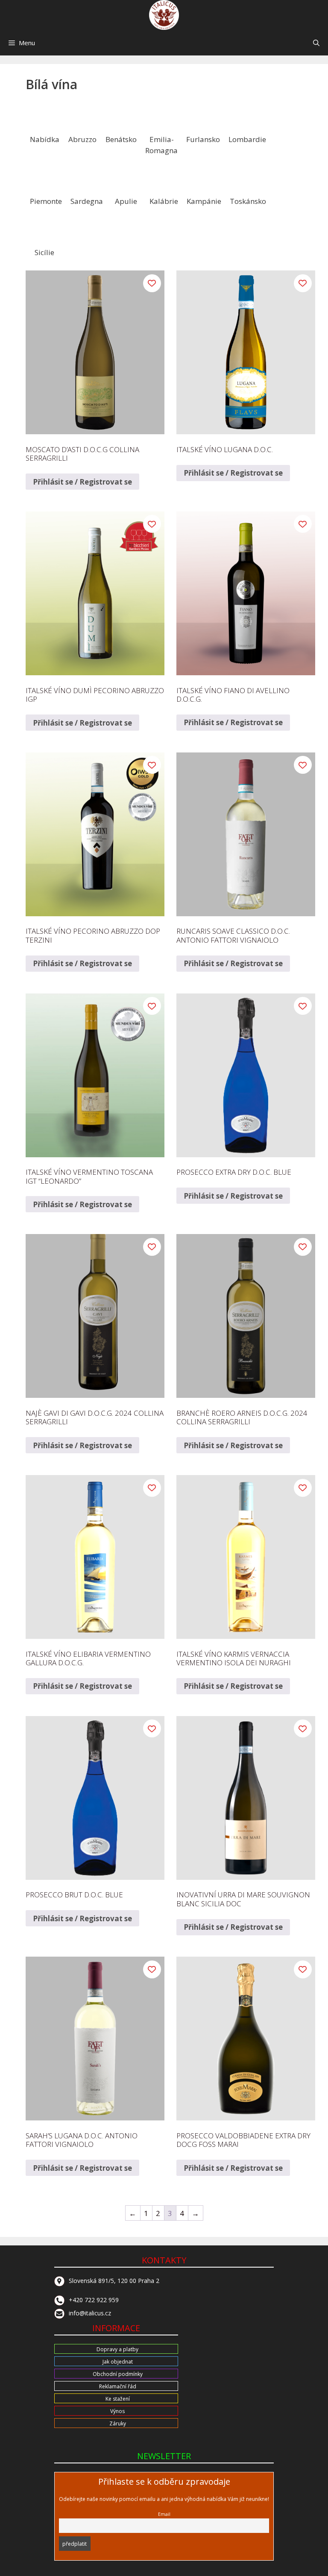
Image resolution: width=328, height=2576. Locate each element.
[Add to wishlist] (152, 283)
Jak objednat (118, 2362)
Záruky (118, 2424)
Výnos (117, 2411)
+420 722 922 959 (94, 2300)
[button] (316, 43)
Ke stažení (118, 2399)
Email (164, 2514)
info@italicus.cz (90, 2313)
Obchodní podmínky (118, 2374)
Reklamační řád (118, 2386)
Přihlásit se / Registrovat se (82, 482)
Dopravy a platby (117, 2349)
